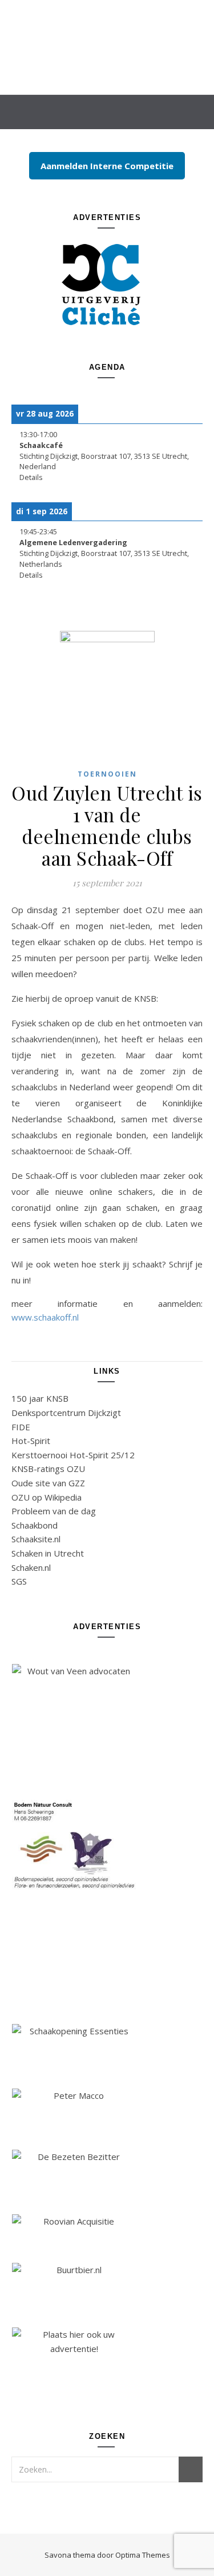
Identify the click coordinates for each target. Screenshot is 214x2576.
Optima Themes (143, 2555)
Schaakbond (35, 1525)
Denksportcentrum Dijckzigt (66, 1413)
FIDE (21, 1427)
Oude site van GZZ (48, 1483)
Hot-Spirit (31, 1441)
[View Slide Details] (107, 283)
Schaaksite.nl (36, 1539)
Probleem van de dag (54, 1511)
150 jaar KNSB (40, 1398)
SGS (19, 1581)
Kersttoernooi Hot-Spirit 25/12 (73, 1455)
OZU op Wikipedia (47, 1497)
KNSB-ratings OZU (48, 1469)
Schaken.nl (31, 1567)
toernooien (107, 774)
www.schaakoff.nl (45, 1317)
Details (31, 477)
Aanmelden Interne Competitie (107, 166)
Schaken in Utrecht (48, 1553)
